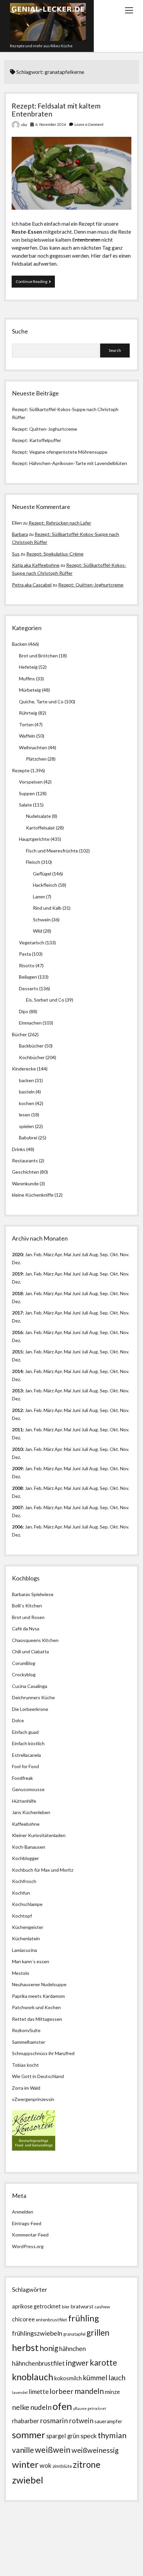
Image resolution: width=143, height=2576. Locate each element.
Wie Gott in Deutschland (38, 2076)
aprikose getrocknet (36, 2306)
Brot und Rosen (28, 1617)
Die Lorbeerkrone (30, 1709)
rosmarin (54, 2421)
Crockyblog (24, 1674)
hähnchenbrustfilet (38, 2363)
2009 (17, 1468)
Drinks (19, 1149)
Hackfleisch (45, 885)
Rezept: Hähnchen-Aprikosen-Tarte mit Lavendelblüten (70, 463)
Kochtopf (22, 1916)
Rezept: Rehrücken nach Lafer (60, 523)
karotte (103, 2362)
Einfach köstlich (28, 1743)
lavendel (20, 2392)
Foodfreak (22, 1778)
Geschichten (25, 1172)
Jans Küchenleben (31, 1812)
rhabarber (25, 2421)
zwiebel (28, 2480)
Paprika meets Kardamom (38, 1996)
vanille (23, 2450)
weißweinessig (95, 2450)
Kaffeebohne (26, 1824)
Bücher (19, 1034)
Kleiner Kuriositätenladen (39, 1835)
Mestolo (21, 1973)
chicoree (23, 2319)
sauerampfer (108, 2421)
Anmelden (23, 2212)
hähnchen (72, 2348)
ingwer (77, 2363)
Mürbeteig (30, 690)
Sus (16, 554)
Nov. (125, 1254)
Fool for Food (25, 1766)
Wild (38, 931)
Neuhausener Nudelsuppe (39, 1984)
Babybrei (28, 1138)
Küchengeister (28, 1927)
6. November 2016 (51, 124)
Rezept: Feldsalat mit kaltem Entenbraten (56, 110)
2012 (17, 1410)
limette (39, 2392)
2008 (17, 1488)
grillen (98, 2333)
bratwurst (82, 2306)
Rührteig (28, 713)
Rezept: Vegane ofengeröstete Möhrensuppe (60, 452)
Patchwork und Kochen (36, 2007)
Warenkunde (25, 1183)
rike (24, 125)
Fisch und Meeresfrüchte (52, 851)
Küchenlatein (26, 1938)
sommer (29, 2435)
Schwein (42, 920)
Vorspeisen (31, 782)
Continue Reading (35, 283)
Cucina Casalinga (30, 1686)
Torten (26, 724)
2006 (17, 1527)
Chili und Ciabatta (30, 1651)
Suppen (27, 793)
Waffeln (27, 736)
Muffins (27, 679)
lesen (25, 1115)
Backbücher (31, 1046)
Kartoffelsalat (40, 828)
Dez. (16, 1282)
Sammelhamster (29, 2042)
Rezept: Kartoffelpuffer (37, 440)
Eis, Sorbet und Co (45, 1000)
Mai (68, 1254)
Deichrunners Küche (33, 1697)
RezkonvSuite (26, 2030)
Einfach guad (25, 1732)
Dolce (18, 1720)
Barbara (20, 534)
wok (46, 2465)
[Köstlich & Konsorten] (34, 2149)
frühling (84, 2318)
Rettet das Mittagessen (37, 2019)
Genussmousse (28, 1789)
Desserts (29, 988)
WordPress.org (28, 2246)
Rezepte (21, 770)
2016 (17, 1332)
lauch (117, 2378)
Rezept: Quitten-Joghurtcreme (45, 429)
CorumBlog (24, 1663)
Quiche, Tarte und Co (41, 702)
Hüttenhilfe (24, 1801)
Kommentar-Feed (30, 2235)
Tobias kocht (25, 2065)
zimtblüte (62, 2466)
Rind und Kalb (47, 908)
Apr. (59, 1254)
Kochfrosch (24, 1881)
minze (112, 2392)
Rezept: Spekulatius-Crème (55, 554)
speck (89, 2436)
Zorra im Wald (26, 2088)
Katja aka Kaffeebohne (36, 565)
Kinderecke (24, 1069)
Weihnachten (33, 747)
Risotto (27, 965)
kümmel (95, 2377)
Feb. (38, 1254)
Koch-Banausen (29, 1847)
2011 (17, 1429)
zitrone (87, 2464)
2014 (17, 1371)
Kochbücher (32, 1057)
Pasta (25, 954)
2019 (17, 1274)
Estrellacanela (26, 1755)
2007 (17, 1507)
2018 (17, 1293)
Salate (25, 805)
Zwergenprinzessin (34, 2099)
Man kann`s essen (31, 1961)
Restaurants (25, 1161)
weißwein (53, 2450)
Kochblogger (25, 1858)
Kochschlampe (27, 1904)
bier (66, 2307)
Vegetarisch (32, 942)
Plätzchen (36, 759)
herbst (25, 2347)
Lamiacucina (24, 1950)
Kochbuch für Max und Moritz (43, 1870)
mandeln (89, 2391)
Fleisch (33, 862)
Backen (20, 644)
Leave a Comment (89, 124)
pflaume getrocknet (90, 2408)
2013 (17, 1391)
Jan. (29, 1293)
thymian (112, 2435)
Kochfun (21, 1893)
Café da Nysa (26, 1629)
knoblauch (33, 2377)
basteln (27, 1092)
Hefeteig (28, 667)
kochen (27, 1103)
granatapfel (74, 2334)
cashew (102, 2307)
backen (26, 1080)
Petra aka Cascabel (32, 585)
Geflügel (42, 874)
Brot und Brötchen (38, 656)
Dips (24, 1011)
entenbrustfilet (52, 2320)
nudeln (41, 2407)
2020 (17, 1254)
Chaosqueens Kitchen (35, 1640)
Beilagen (28, 977)
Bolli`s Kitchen (27, 1606)
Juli (85, 1254)
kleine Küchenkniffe (33, 1195)
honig (49, 2348)
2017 (17, 1313)
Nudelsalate (38, 816)
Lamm (39, 897)
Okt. (114, 1274)
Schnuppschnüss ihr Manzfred (43, 2053)
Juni (76, 1254)
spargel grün (63, 2436)
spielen (26, 1126)
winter (25, 2464)
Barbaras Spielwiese (33, 1594)
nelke (21, 2407)
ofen (62, 2406)
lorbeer (62, 2391)
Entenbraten (86, 239)
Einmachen (30, 1023)
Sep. (104, 1254)
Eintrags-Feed (27, 2223)
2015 (17, 1352)
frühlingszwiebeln (37, 2333)
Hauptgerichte (34, 839)
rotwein (81, 2421)
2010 (17, 1449)
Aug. (94, 1254)
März (49, 1254)
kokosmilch (68, 2378)
